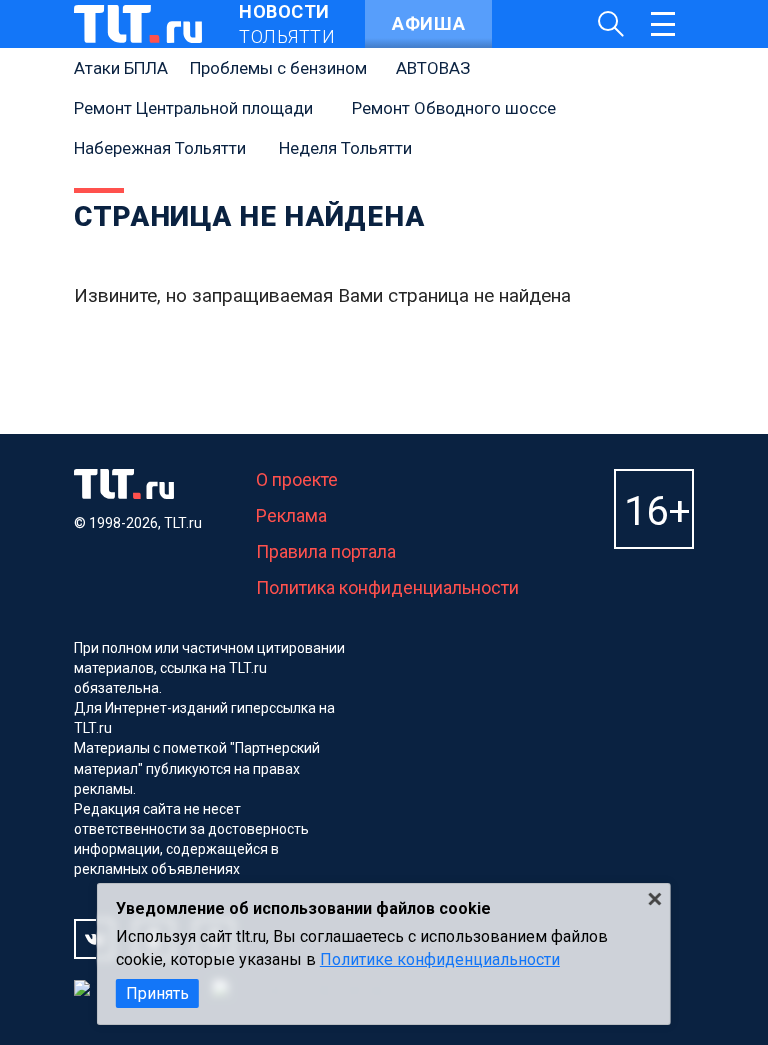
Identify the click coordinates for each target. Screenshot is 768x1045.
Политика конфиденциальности (387, 587)
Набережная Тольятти (160, 148)
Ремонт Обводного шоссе (454, 108)
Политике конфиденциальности (440, 959)
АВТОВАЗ (433, 68)
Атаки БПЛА (121, 68)
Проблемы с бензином (278, 68)
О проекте (297, 479)
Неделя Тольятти (345, 148)
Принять (157, 993)
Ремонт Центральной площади (193, 108)
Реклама (291, 515)
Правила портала (326, 551)
